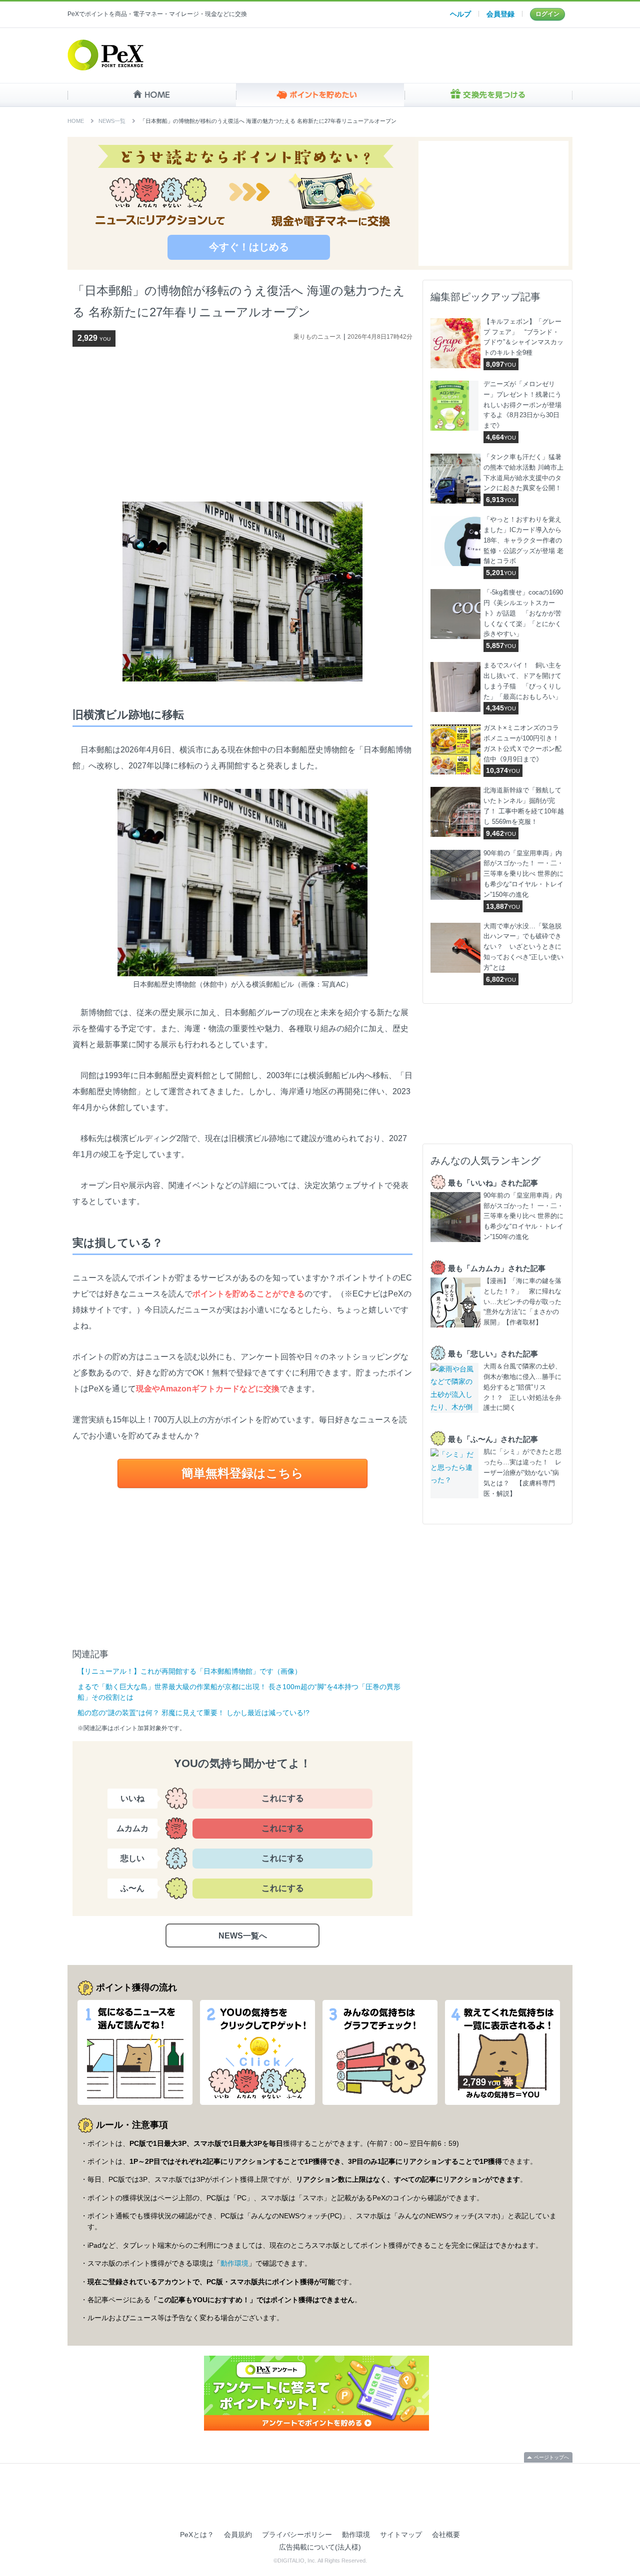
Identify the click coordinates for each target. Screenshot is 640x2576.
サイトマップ (401, 2535)
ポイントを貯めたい (320, 95)
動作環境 (234, 2263)
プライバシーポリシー (297, 2535)
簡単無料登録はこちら (242, 1473)
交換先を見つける (488, 95)
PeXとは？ (197, 2535)
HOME (152, 95)
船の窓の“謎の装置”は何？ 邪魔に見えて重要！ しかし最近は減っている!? (193, 1713)
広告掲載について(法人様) (320, 2547)
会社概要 (446, 2535)
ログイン (547, 14)
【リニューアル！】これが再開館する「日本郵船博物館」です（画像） (189, 1671)
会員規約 (238, 2535)
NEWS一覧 (112, 121)
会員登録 (500, 14)
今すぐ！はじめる (249, 247)
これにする (283, 1798)
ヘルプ (460, 14)
